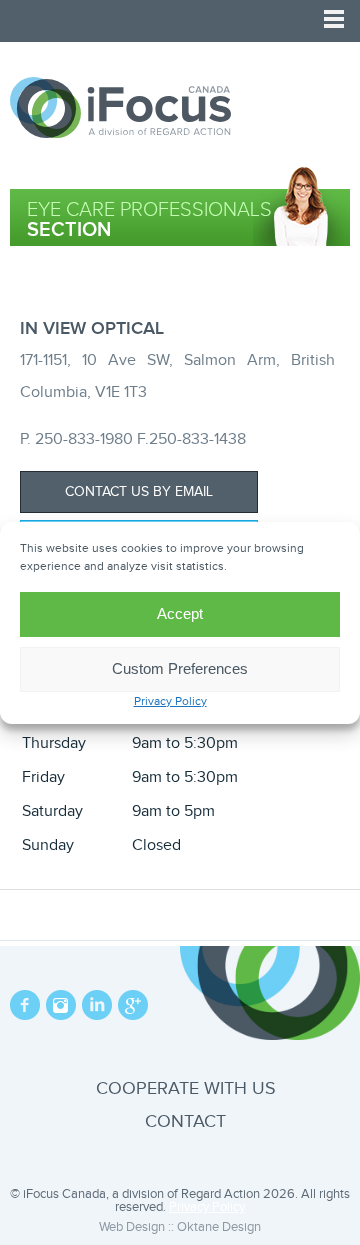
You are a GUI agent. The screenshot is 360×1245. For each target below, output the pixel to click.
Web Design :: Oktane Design (180, 1227)
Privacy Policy (170, 701)
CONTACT (185, 1121)
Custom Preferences (180, 668)
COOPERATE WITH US (186, 1088)
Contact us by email (139, 492)
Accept (180, 613)
